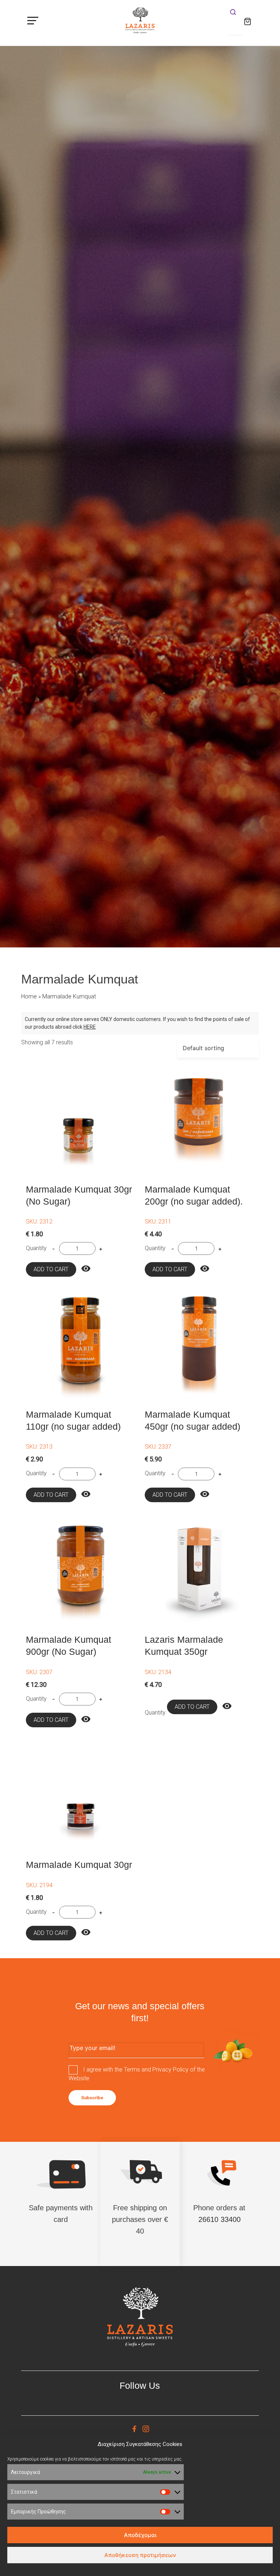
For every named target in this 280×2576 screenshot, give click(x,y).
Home (29, 996)
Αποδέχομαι (140, 2535)
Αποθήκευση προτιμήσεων (140, 2555)
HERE (90, 1027)
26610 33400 (219, 2219)
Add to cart (51, 1269)
